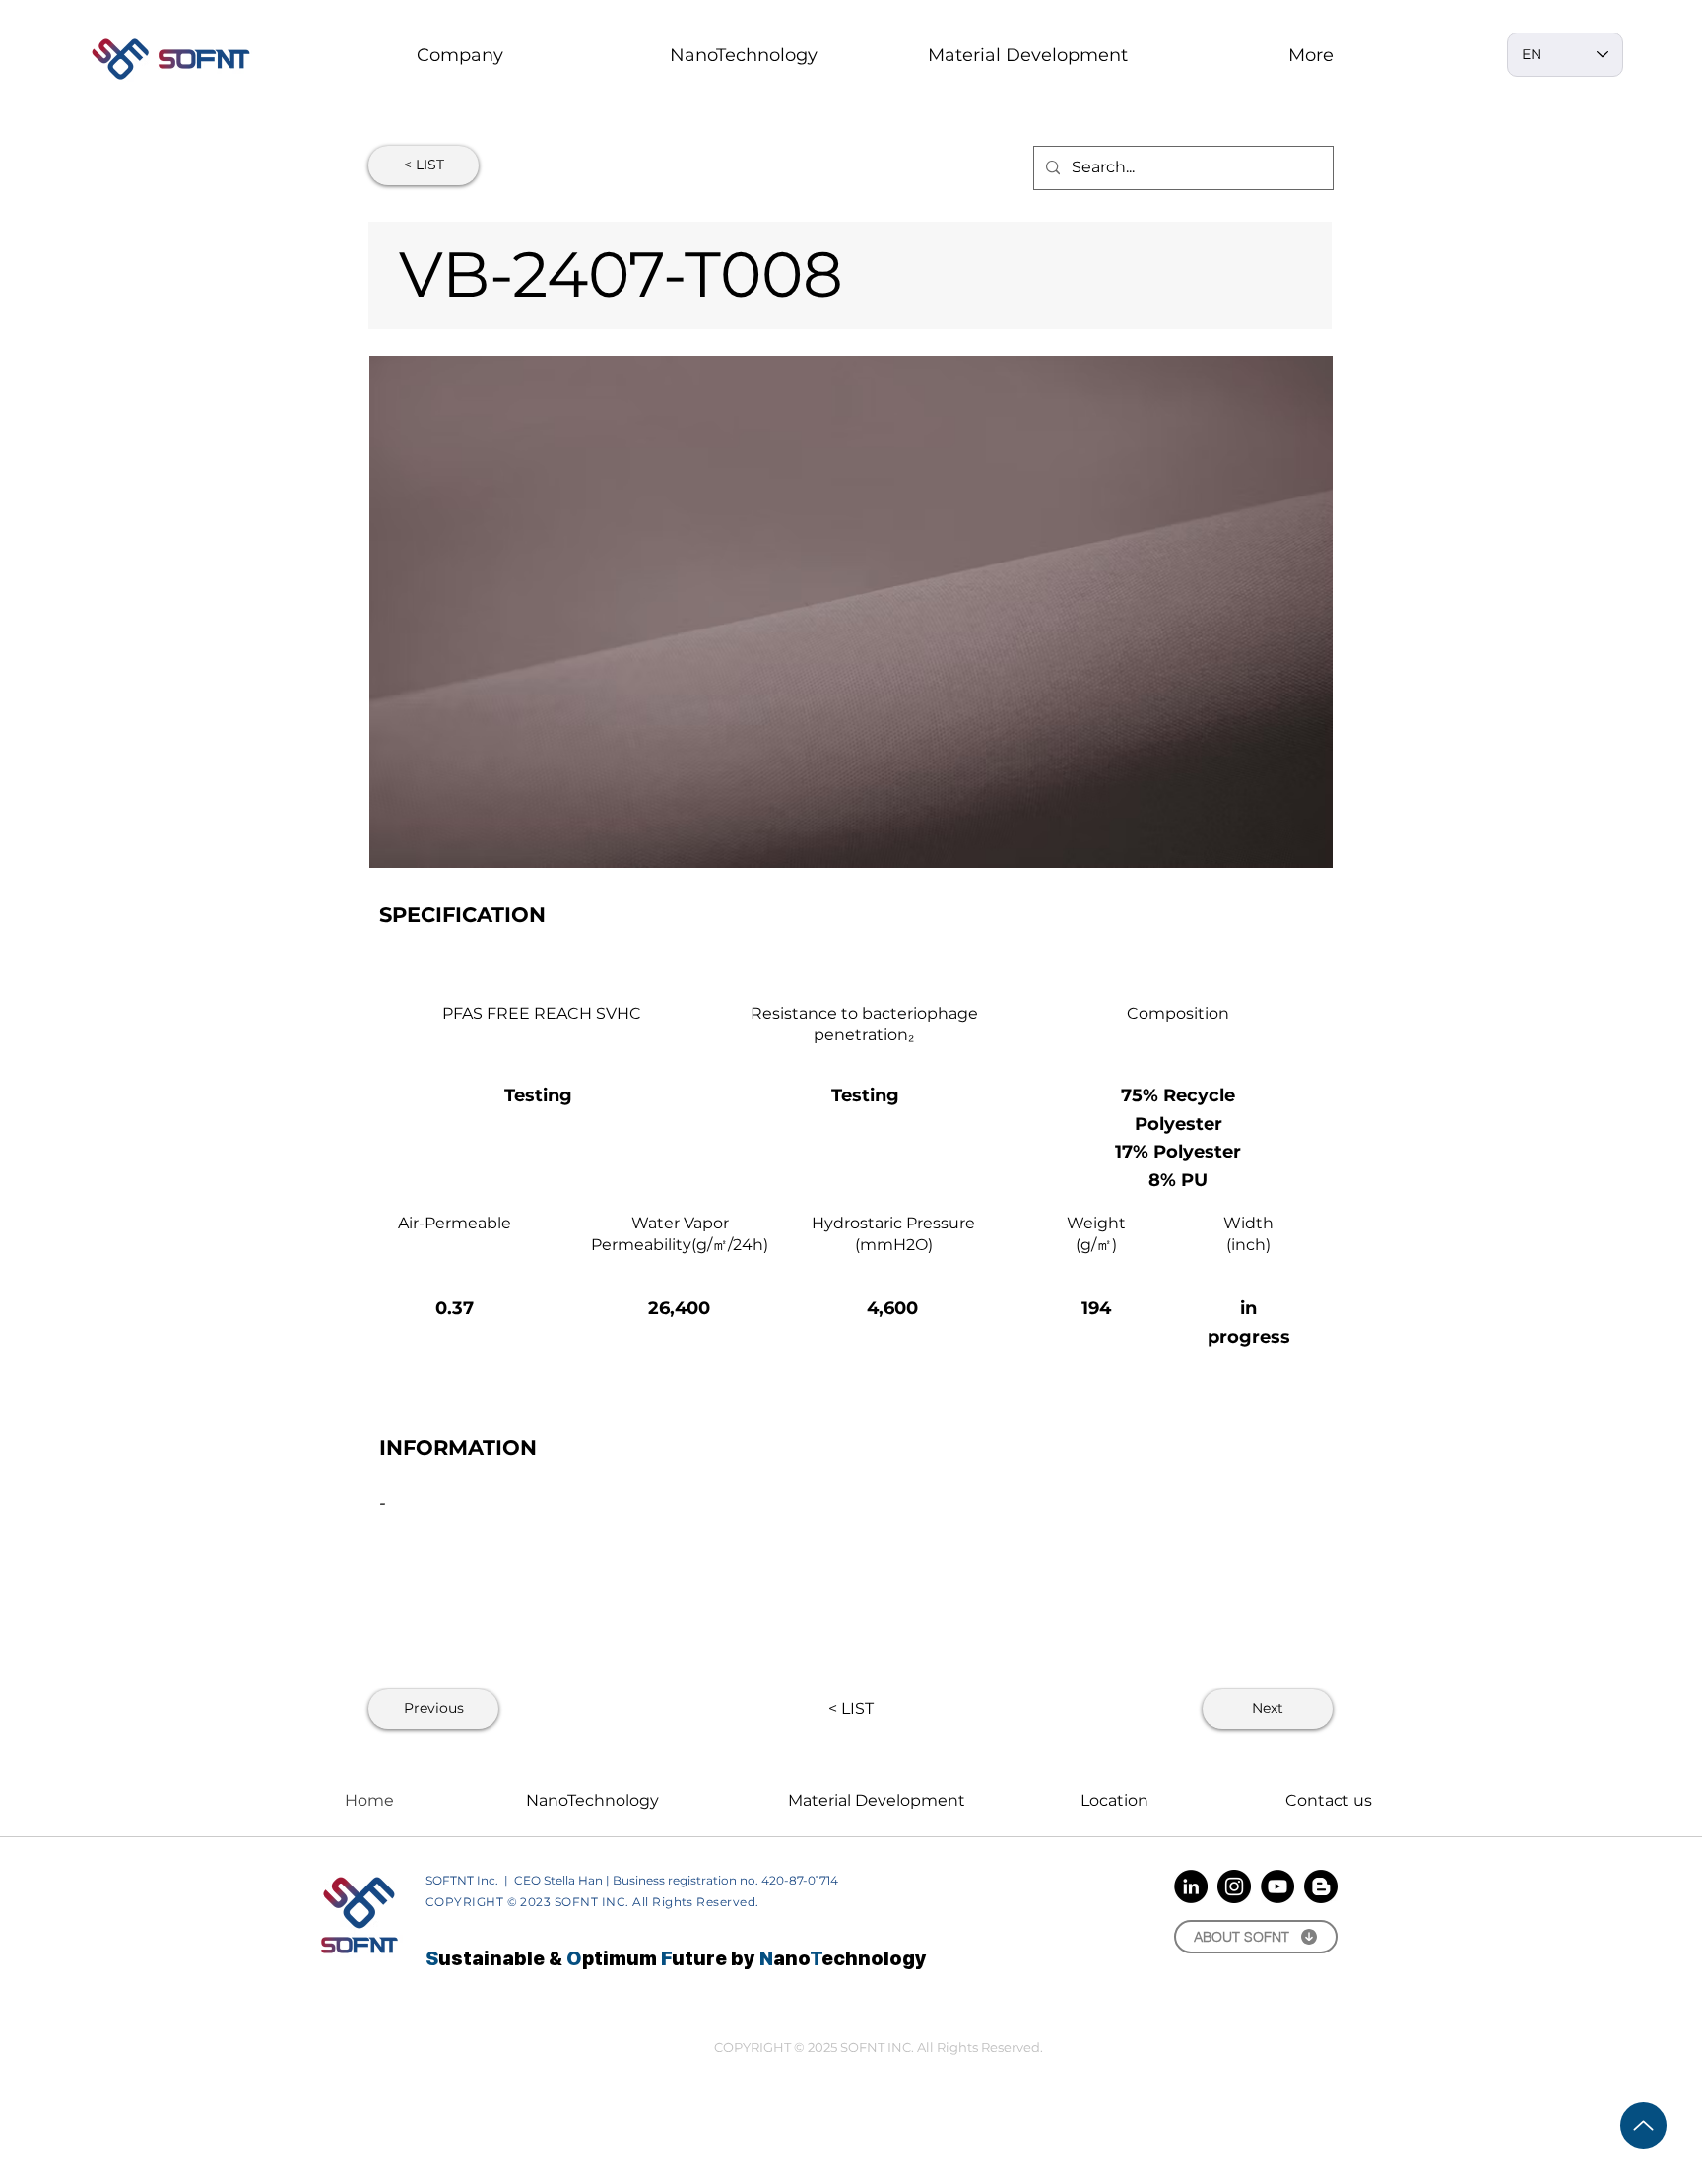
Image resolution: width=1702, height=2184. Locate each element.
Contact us (1329, 1800)
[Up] (1643, 2125)
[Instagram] (1234, 1886)
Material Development (877, 1800)
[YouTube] (1277, 1886)
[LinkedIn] (1191, 1886)
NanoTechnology (592, 1800)
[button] (744, 55)
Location (1114, 1800)
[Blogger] (1321, 1886)
